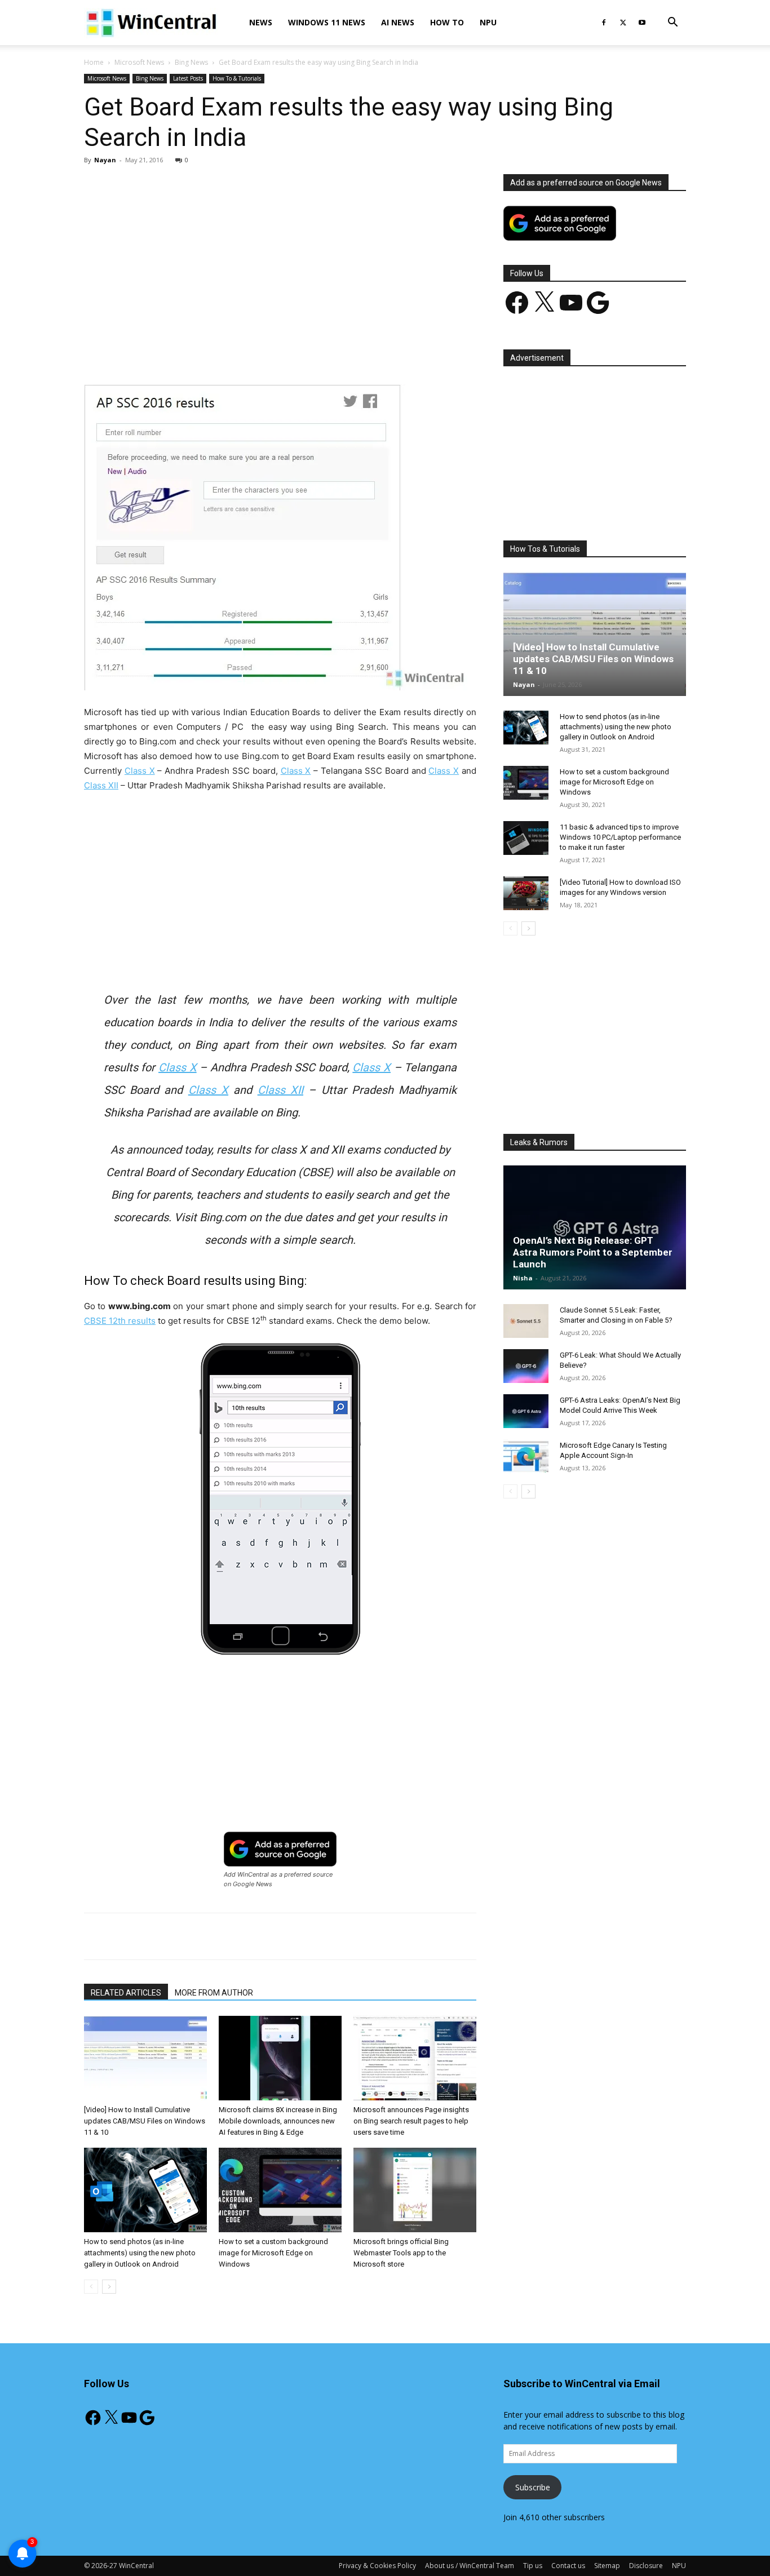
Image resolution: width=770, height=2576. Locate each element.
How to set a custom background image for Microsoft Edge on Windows (273, 2253)
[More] (346, 352)
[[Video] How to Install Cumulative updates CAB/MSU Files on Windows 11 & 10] (145, 2058)
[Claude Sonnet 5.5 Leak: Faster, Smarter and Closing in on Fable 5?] (526, 1321)
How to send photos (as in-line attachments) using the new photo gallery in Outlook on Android (140, 2253)
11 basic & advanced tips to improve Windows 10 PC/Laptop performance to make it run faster (620, 837)
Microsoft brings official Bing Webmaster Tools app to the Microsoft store (401, 2253)
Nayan (105, 160)
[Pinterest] (215, 352)
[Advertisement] (280, 258)
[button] (672, 23)
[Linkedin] (267, 352)
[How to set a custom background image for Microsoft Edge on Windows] (280, 2190)
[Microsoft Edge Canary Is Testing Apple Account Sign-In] (526, 1456)
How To (447, 22)
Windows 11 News (327, 22)
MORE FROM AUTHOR (214, 1993)
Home (94, 62)
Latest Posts (188, 78)
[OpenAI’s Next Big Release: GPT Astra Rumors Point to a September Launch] (595, 1227)
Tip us (533, 2566)
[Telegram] (319, 352)
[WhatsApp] (241, 352)
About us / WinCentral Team (470, 2566)
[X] (623, 23)
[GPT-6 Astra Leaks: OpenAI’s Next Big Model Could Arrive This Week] (526, 1411)
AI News (398, 22)
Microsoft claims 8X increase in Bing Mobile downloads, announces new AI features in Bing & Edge (278, 2121)
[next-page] (109, 2287)
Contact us (568, 2566)
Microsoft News (139, 62)
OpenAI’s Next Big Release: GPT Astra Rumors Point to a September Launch (593, 1252)
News (261, 22)
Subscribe (533, 2487)
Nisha (523, 1278)
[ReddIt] (293, 352)
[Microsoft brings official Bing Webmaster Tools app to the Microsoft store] (415, 2190)
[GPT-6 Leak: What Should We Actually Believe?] (526, 1366)
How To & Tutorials (237, 78)
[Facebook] (604, 23)
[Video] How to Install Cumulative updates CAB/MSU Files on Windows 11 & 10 (145, 2121)
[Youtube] (642, 23)
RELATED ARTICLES (126, 1993)
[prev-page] (91, 2287)
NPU (488, 22)
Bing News (191, 62)
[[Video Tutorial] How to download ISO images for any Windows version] (526, 893)
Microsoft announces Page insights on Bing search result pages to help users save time (411, 2121)
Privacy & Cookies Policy (377, 2566)
